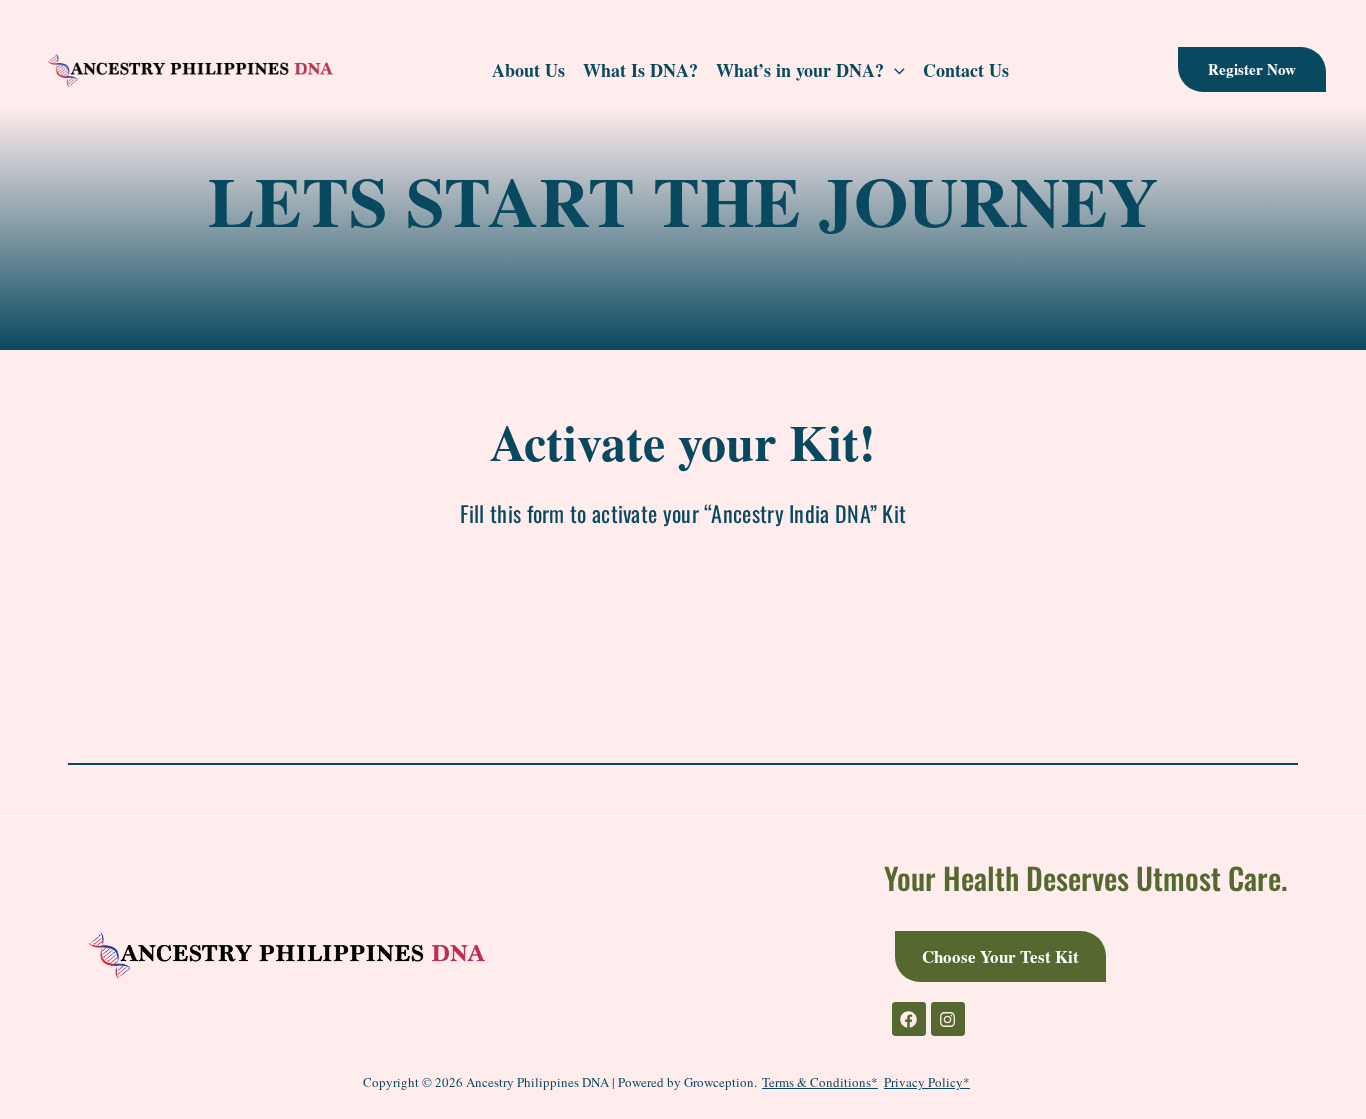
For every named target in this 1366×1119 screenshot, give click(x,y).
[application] (894, 70)
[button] (1252, 69)
